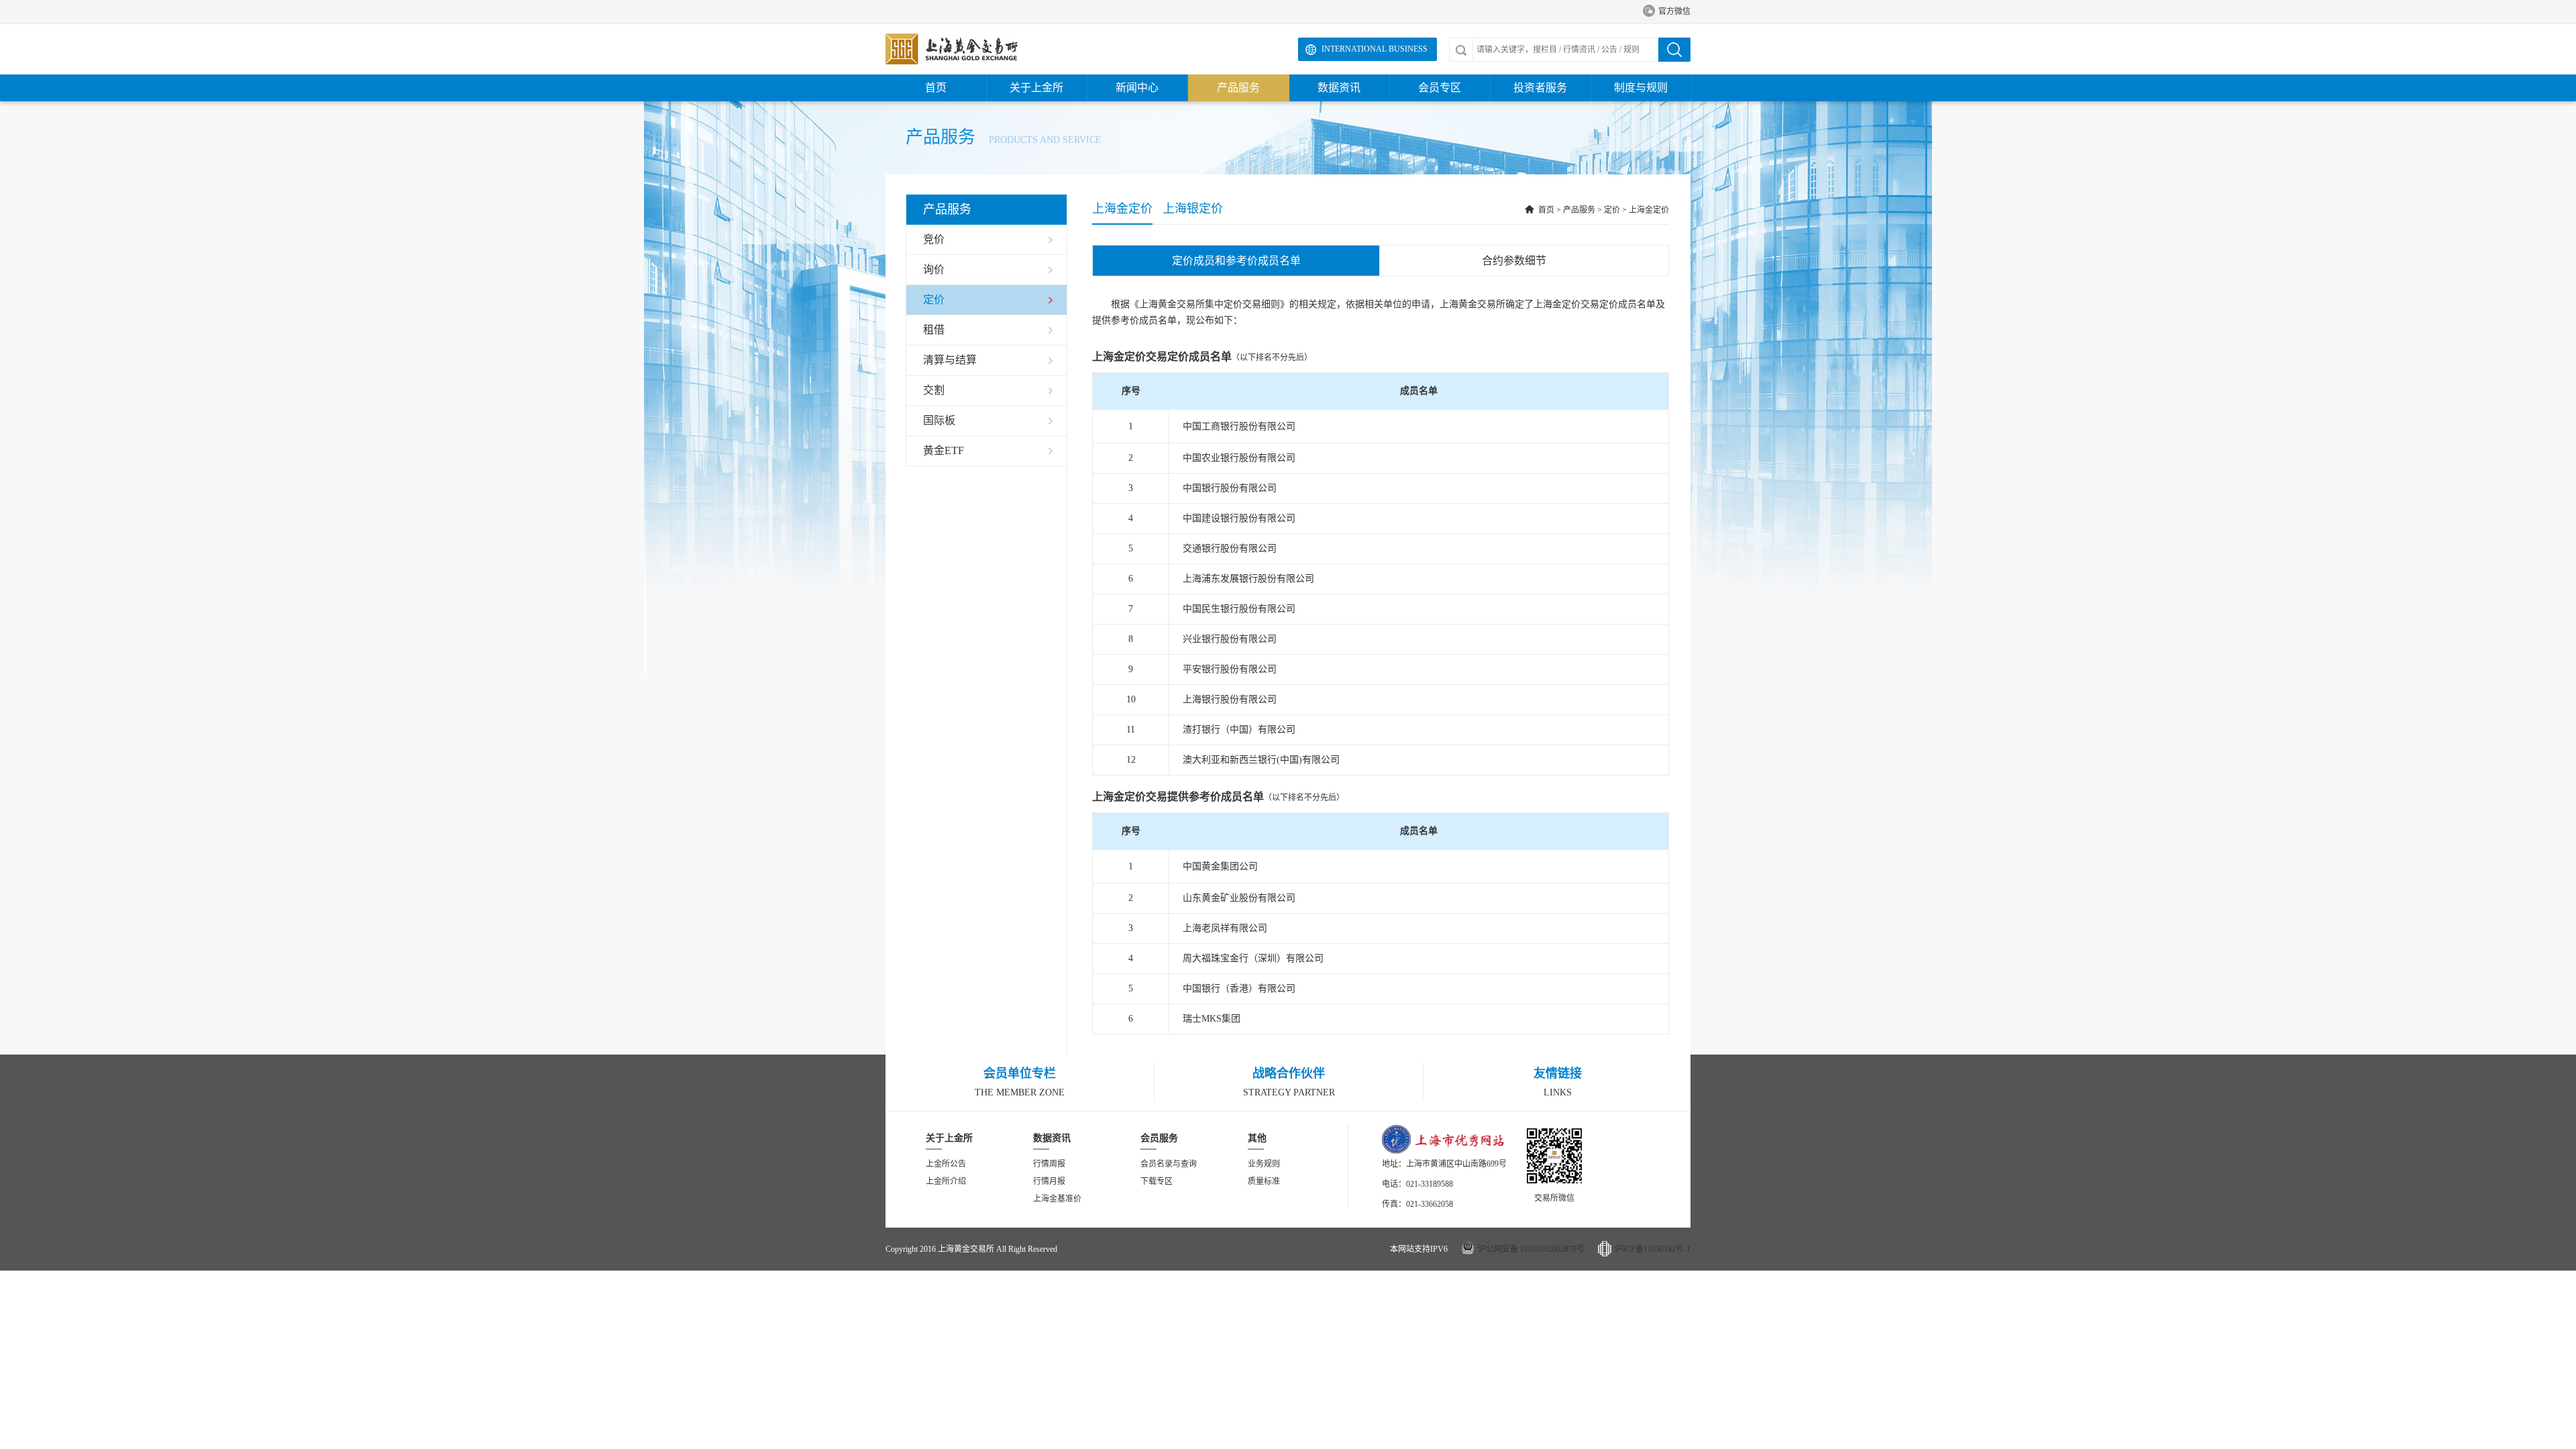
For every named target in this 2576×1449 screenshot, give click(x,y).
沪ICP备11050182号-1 (1653, 1249)
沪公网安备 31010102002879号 (1531, 1249)
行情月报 (1049, 1181)
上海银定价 (1193, 209)
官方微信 (1667, 11)
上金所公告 (946, 1164)
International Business (1375, 49)
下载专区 (1157, 1181)
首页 (936, 88)
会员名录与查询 (1169, 1164)
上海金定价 (1122, 209)
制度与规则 (1641, 88)
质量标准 (1264, 1181)
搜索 (1674, 50)
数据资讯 (1339, 88)
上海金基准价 (1057, 1199)
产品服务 (1238, 88)
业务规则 (1264, 1164)
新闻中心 (1137, 88)
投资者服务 (1540, 88)
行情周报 (1049, 1164)
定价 (1612, 210)
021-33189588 (1430, 1184)
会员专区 (1440, 88)
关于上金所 (1036, 88)
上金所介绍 (946, 1181)
